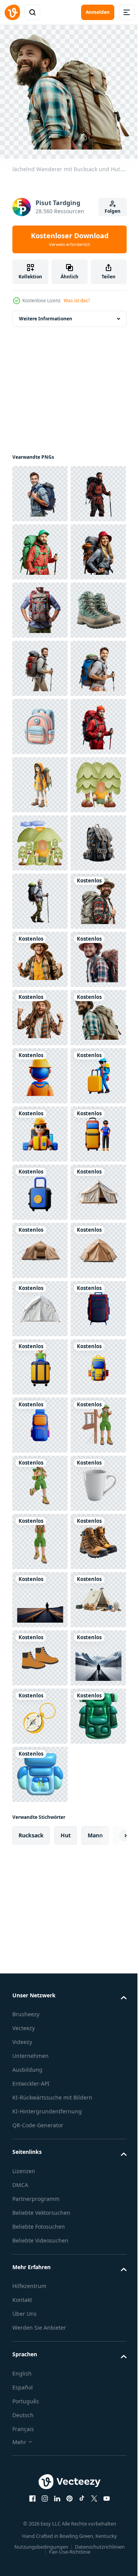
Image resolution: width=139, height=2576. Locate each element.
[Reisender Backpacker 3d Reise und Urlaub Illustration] (40, 1652)
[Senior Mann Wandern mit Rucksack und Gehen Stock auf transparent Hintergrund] (40, 1303)
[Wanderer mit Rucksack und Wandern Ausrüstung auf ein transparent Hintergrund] (40, 604)
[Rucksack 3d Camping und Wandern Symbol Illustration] (40, 954)
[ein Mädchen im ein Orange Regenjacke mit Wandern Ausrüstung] (40, 1070)
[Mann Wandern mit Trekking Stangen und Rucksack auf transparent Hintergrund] (40, 1012)
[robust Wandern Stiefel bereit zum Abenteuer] (40, 779)
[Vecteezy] (12, 12)
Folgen (113, 211)
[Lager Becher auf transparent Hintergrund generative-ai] (40, 2525)
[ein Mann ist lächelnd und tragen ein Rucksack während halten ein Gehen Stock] (40, 837)
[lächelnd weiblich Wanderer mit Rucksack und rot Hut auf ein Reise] (40, 663)
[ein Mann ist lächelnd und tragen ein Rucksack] (40, 895)
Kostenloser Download (70, 239)
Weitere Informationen (46, 313)
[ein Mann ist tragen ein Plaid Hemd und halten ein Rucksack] (40, 721)
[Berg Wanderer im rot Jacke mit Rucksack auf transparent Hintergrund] (40, 546)
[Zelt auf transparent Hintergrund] (40, 1943)
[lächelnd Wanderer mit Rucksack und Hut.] (40, 1361)
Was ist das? (77, 301)
